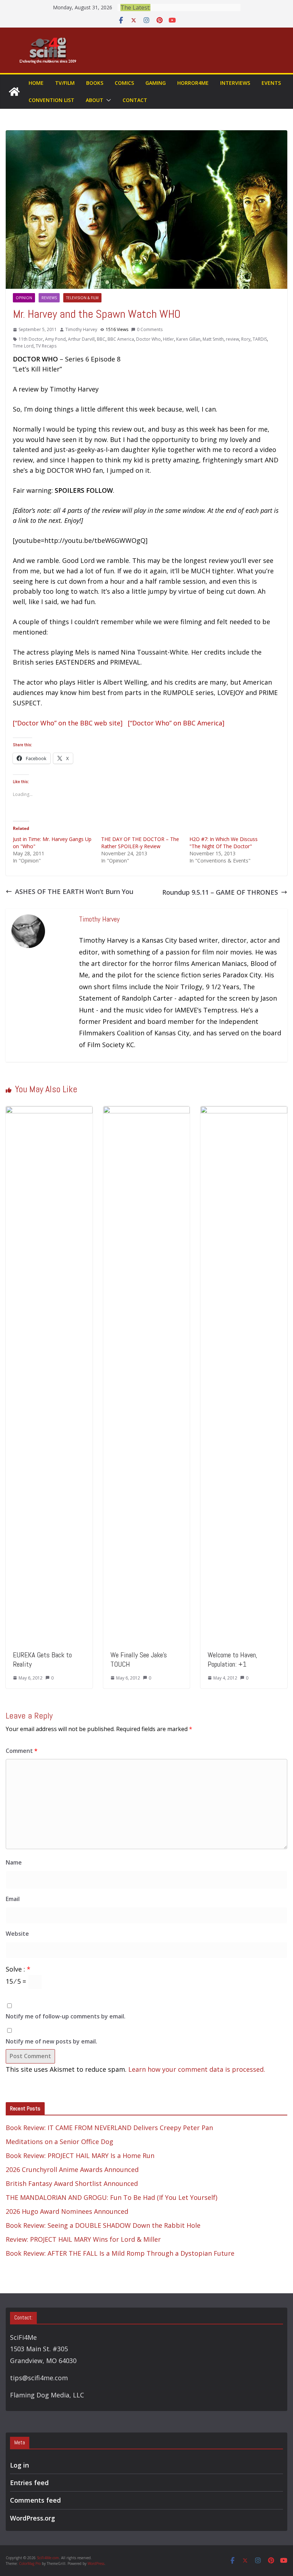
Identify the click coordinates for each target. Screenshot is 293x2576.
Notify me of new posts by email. (51, 2041)
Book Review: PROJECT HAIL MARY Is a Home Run (80, 2155)
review (232, 339)
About (95, 100)
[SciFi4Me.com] (14, 92)
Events (271, 83)
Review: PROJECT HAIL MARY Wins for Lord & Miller (83, 2239)
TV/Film (65, 83)
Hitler (168, 339)
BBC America (121, 339)
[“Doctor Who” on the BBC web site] (68, 723)
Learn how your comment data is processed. (197, 2069)
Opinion (24, 298)
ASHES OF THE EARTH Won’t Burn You (74, 891)
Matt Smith (213, 339)
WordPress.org (33, 2518)
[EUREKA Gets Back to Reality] (49, 1111)
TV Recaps (46, 346)
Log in (19, 2465)
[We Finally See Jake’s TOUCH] (147, 1111)
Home (36, 83)
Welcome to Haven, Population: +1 (232, 1659)
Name (14, 1862)
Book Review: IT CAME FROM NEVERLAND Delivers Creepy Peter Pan (109, 2128)
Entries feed (29, 2483)
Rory (246, 339)
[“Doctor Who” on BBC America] (176, 723)
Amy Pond (55, 339)
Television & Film (82, 298)
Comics (124, 83)
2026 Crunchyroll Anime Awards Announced (72, 2169)
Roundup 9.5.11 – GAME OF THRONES (220, 892)
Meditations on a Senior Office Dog (59, 2142)
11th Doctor (31, 339)
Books (95, 83)
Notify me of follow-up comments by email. (66, 2016)
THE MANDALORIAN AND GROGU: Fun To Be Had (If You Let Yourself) (111, 2197)
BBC (101, 339)
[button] (107, 100)
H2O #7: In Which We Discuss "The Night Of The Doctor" (224, 843)
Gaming (156, 83)
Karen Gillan (188, 339)
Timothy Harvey (81, 329)
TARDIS (260, 339)
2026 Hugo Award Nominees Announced (67, 2211)
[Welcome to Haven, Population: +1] (244, 1111)
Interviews (235, 83)
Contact (135, 100)
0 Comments (150, 329)
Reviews (49, 298)
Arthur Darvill (81, 339)
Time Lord (23, 346)
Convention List (51, 100)
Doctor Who (148, 339)
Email (13, 1899)
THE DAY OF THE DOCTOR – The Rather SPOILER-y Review (140, 843)
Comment (22, 1751)
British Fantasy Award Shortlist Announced (72, 2183)
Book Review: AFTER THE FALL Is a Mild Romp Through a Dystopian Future (120, 2253)
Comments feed (35, 2500)
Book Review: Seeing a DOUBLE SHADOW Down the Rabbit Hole (103, 2225)
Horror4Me (193, 83)
